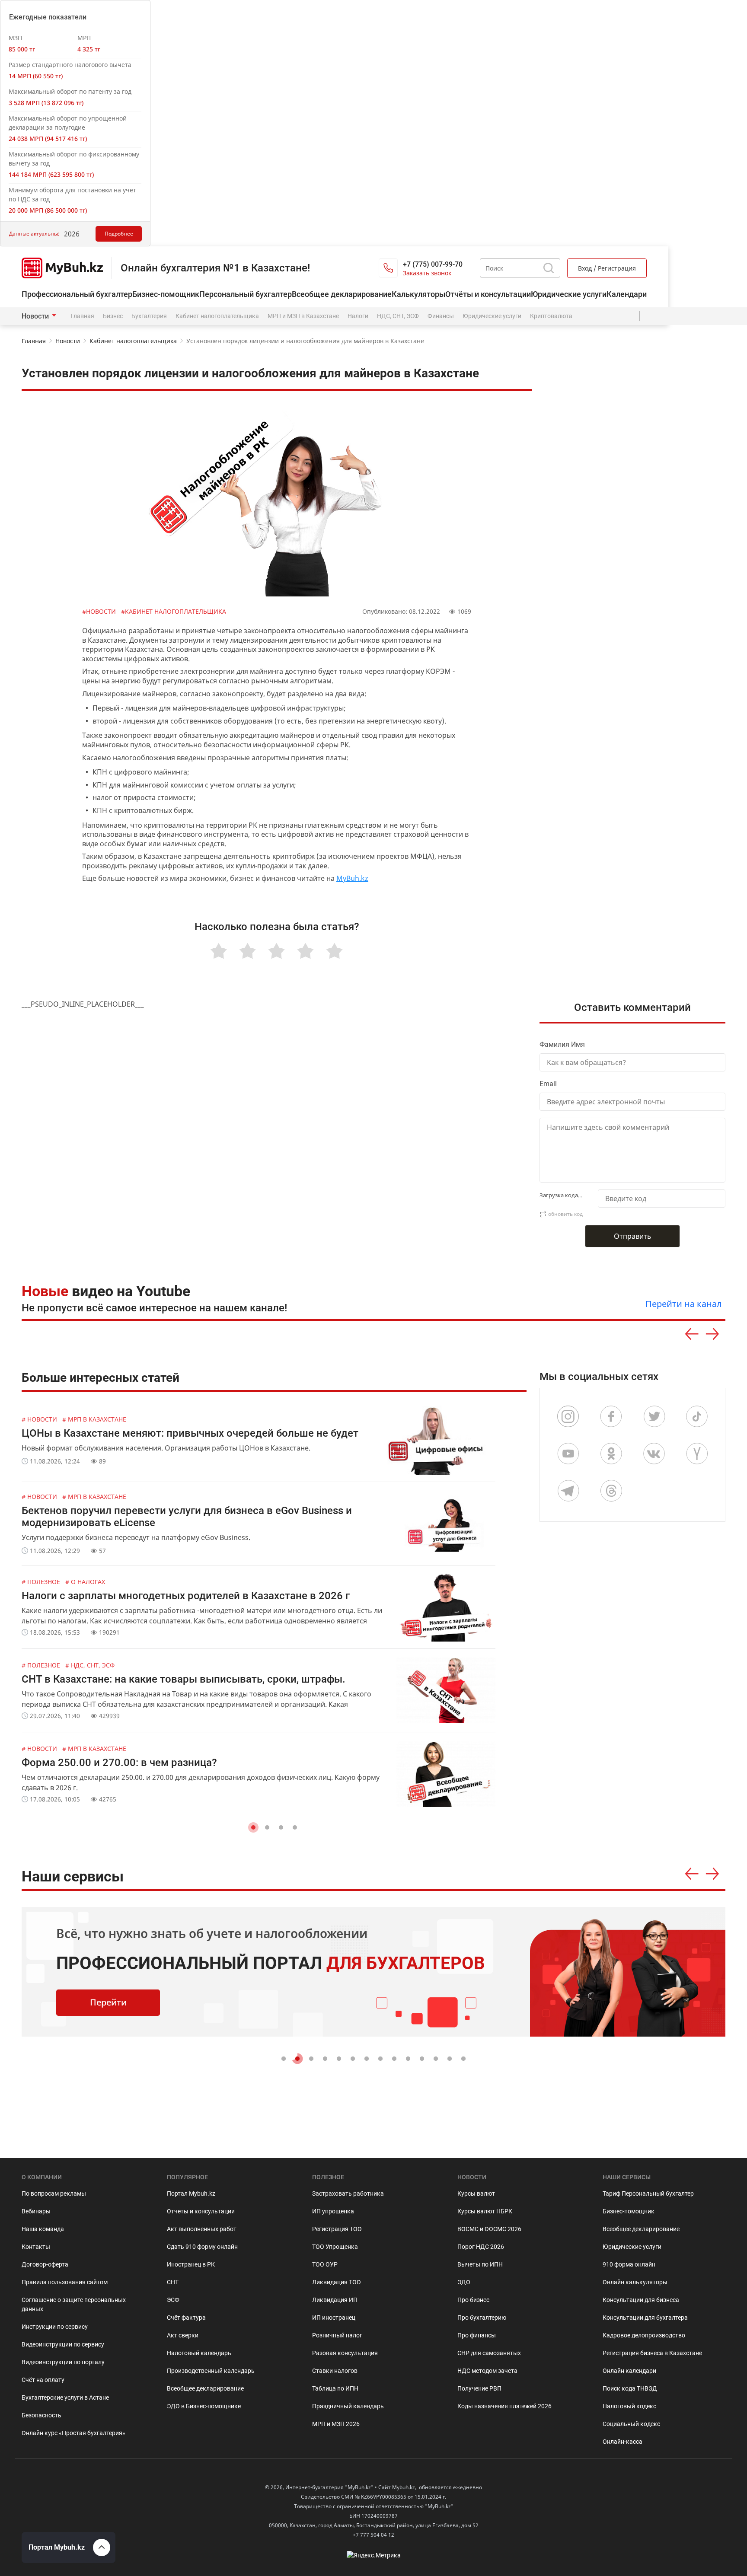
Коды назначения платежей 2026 (504, 2406)
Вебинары (36, 2211)
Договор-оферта (45, 2264)
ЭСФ (173, 2300)
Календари (627, 294)
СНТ (173, 2282)
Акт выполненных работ (202, 2229)
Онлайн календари (629, 2371)
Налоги (358, 316)
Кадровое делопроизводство (644, 2335)
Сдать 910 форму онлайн (202, 2247)
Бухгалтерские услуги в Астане (65, 2397)
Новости (35, 316)
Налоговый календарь (199, 2353)
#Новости (100, 611)
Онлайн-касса (622, 2442)
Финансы (441, 316)
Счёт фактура (186, 2318)
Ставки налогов (335, 2371)
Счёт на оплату (43, 2380)
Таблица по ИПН (335, 2388)
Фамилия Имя (562, 1044)
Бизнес (113, 316)
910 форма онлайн (629, 2264)
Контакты (36, 2247)
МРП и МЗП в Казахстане (303, 316)
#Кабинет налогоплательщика (174, 611)
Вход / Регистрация (607, 268)
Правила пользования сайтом (65, 2282)
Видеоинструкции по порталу (63, 2362)
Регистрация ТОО (337, 2229)
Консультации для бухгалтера (645, 2318)
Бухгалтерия (149, 316)
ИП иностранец (334, 2318)
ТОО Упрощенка (335, 2247)
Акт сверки (183, 2335)
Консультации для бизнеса (641, 2300)
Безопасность (41, 2415)
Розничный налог (337, 2335)
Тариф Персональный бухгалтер (648, 2193)
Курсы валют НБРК (485, 2211)
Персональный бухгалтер (246, 294)
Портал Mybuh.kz (191, 2193)
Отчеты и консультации (201, 2211)
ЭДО (464, 2282)
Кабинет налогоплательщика (217, 316)
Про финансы (477, 2335)
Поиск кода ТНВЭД (630, 2388)
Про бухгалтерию (482, 2318)
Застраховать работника (348, 2193)
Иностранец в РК (191, 2264)
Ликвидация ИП (335, 2300)
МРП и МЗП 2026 (336, 2424)
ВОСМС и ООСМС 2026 (489, 2229)
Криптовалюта (551, 316)
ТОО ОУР (325, 2264)
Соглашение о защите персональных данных (74, 2304)
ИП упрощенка (333, 2211)
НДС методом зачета (487, 2371)
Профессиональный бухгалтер (77, 294)
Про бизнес (473, 2300)
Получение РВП (479, 2388)
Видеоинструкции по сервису (63, 2344)
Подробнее (119, 234)
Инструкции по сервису (55, 2327)
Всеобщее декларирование (342, 294)
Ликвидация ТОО (337, 2282)
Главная (83, 316)
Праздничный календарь (348, 2406)
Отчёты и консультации (488, 294)
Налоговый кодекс (629, 2406)
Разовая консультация (345, 2353)
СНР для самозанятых (489, 2353)
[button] (253, 1827)
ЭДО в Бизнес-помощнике (204, 2406)
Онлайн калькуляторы (635, 2282)
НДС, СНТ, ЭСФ (398, 316)
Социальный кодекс (631, 2424)
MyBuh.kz (352, 878)
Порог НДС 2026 (481, 2247)
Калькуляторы (418, 294)
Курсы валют (476, 2193)
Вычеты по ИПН (480, 2264)
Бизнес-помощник (166, 294)
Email (548, 1084)
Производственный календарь (211, 2371)
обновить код (565, 1214)
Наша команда (43, 2229)
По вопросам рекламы (54, 2193)
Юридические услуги (569, 294)
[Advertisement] (639, 825)
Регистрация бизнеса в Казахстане (652, 2353)
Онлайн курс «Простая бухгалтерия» (73, 2433)
